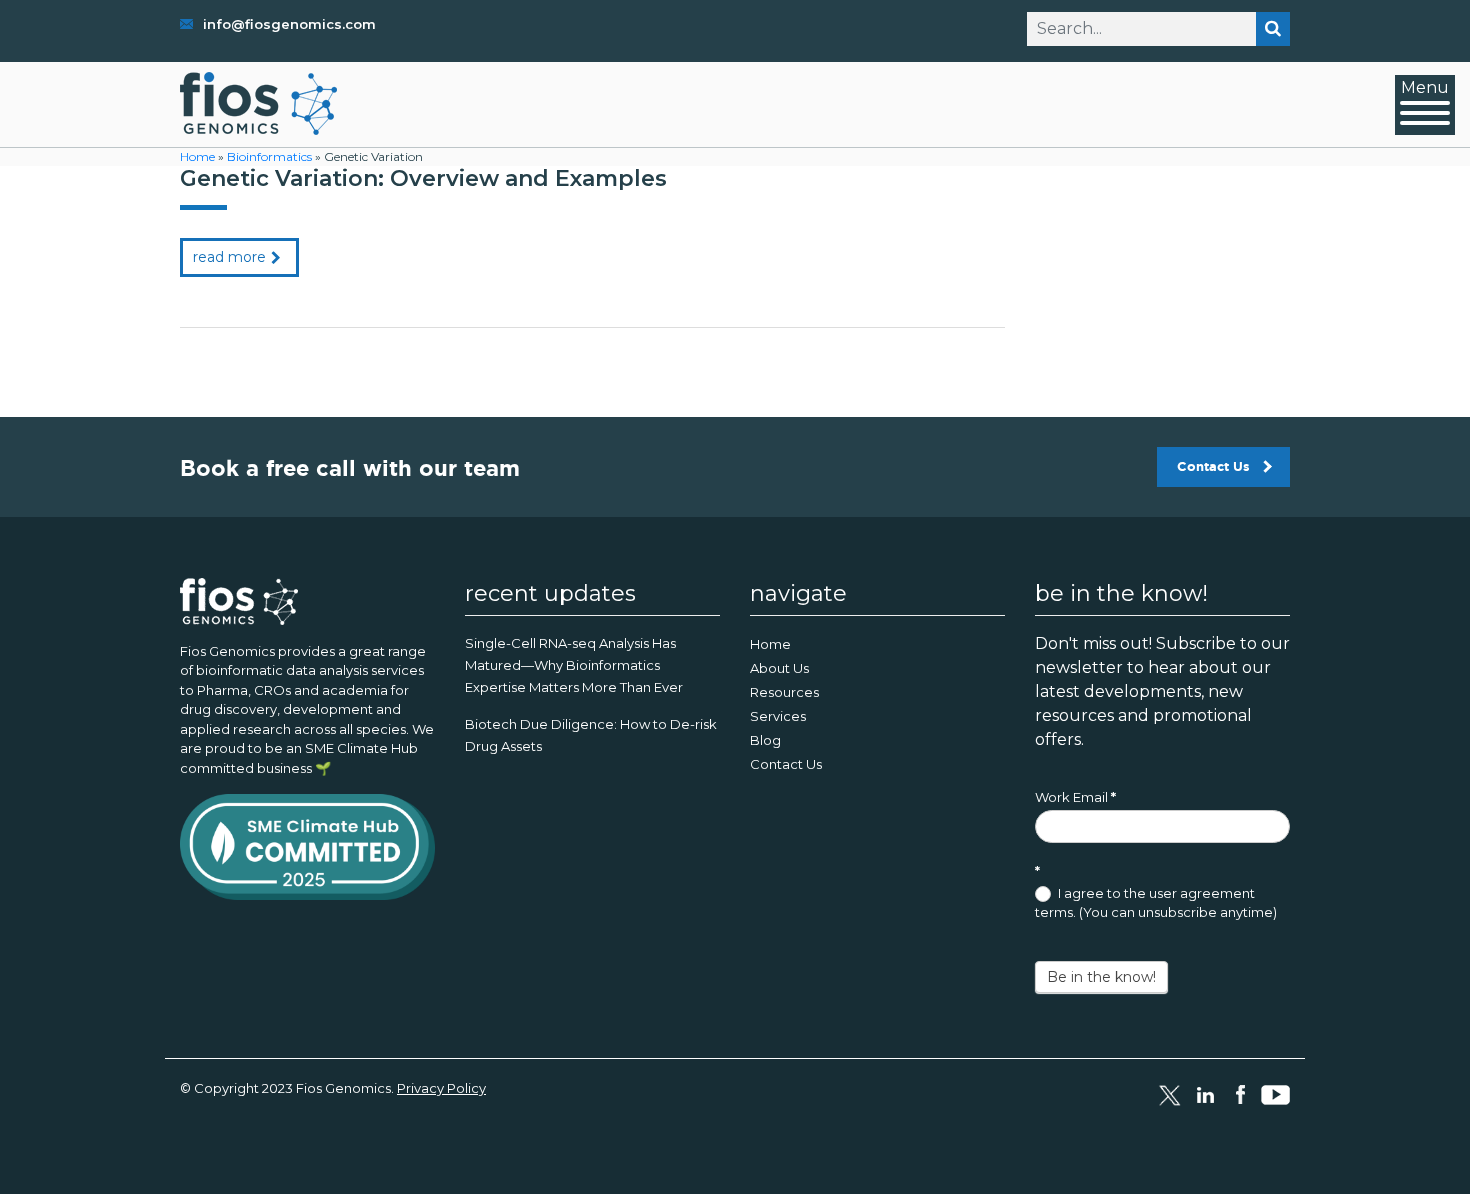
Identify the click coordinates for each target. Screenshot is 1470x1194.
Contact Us (1213, 466)
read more (229, 257)
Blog (765, 740)
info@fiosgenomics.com (289, 24)
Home (197, 156)
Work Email (1075, 797)
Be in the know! (1101, 977)
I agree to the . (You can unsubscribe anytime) (1156, 903)
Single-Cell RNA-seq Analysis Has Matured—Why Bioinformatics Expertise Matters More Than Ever (574, 665)
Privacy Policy (441, 1088)
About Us (779, 668)
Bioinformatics (269, 156)
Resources (784, 692)
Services (778, 716)
